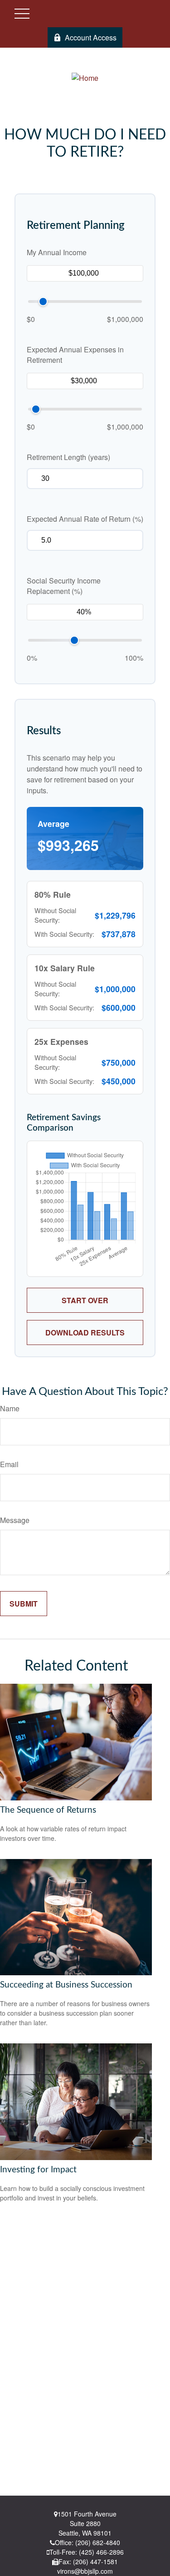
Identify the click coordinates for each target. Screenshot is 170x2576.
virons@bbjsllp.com (85, 2571)
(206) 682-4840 (98, 2542)
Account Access (91, 37)
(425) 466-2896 (101, 2552)
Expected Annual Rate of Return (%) (85, 519)
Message (15, 1520)
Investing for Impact (38, 2170)
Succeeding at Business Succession (66, 1985)
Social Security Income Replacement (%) (64, 586)
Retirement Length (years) (68, 457)
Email (9, 1464)
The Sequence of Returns (48, 1810)
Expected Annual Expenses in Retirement (75, 355)
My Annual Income (57, 252)
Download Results (85, 1332)
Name (10, 1408)
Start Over (85, 1300)
